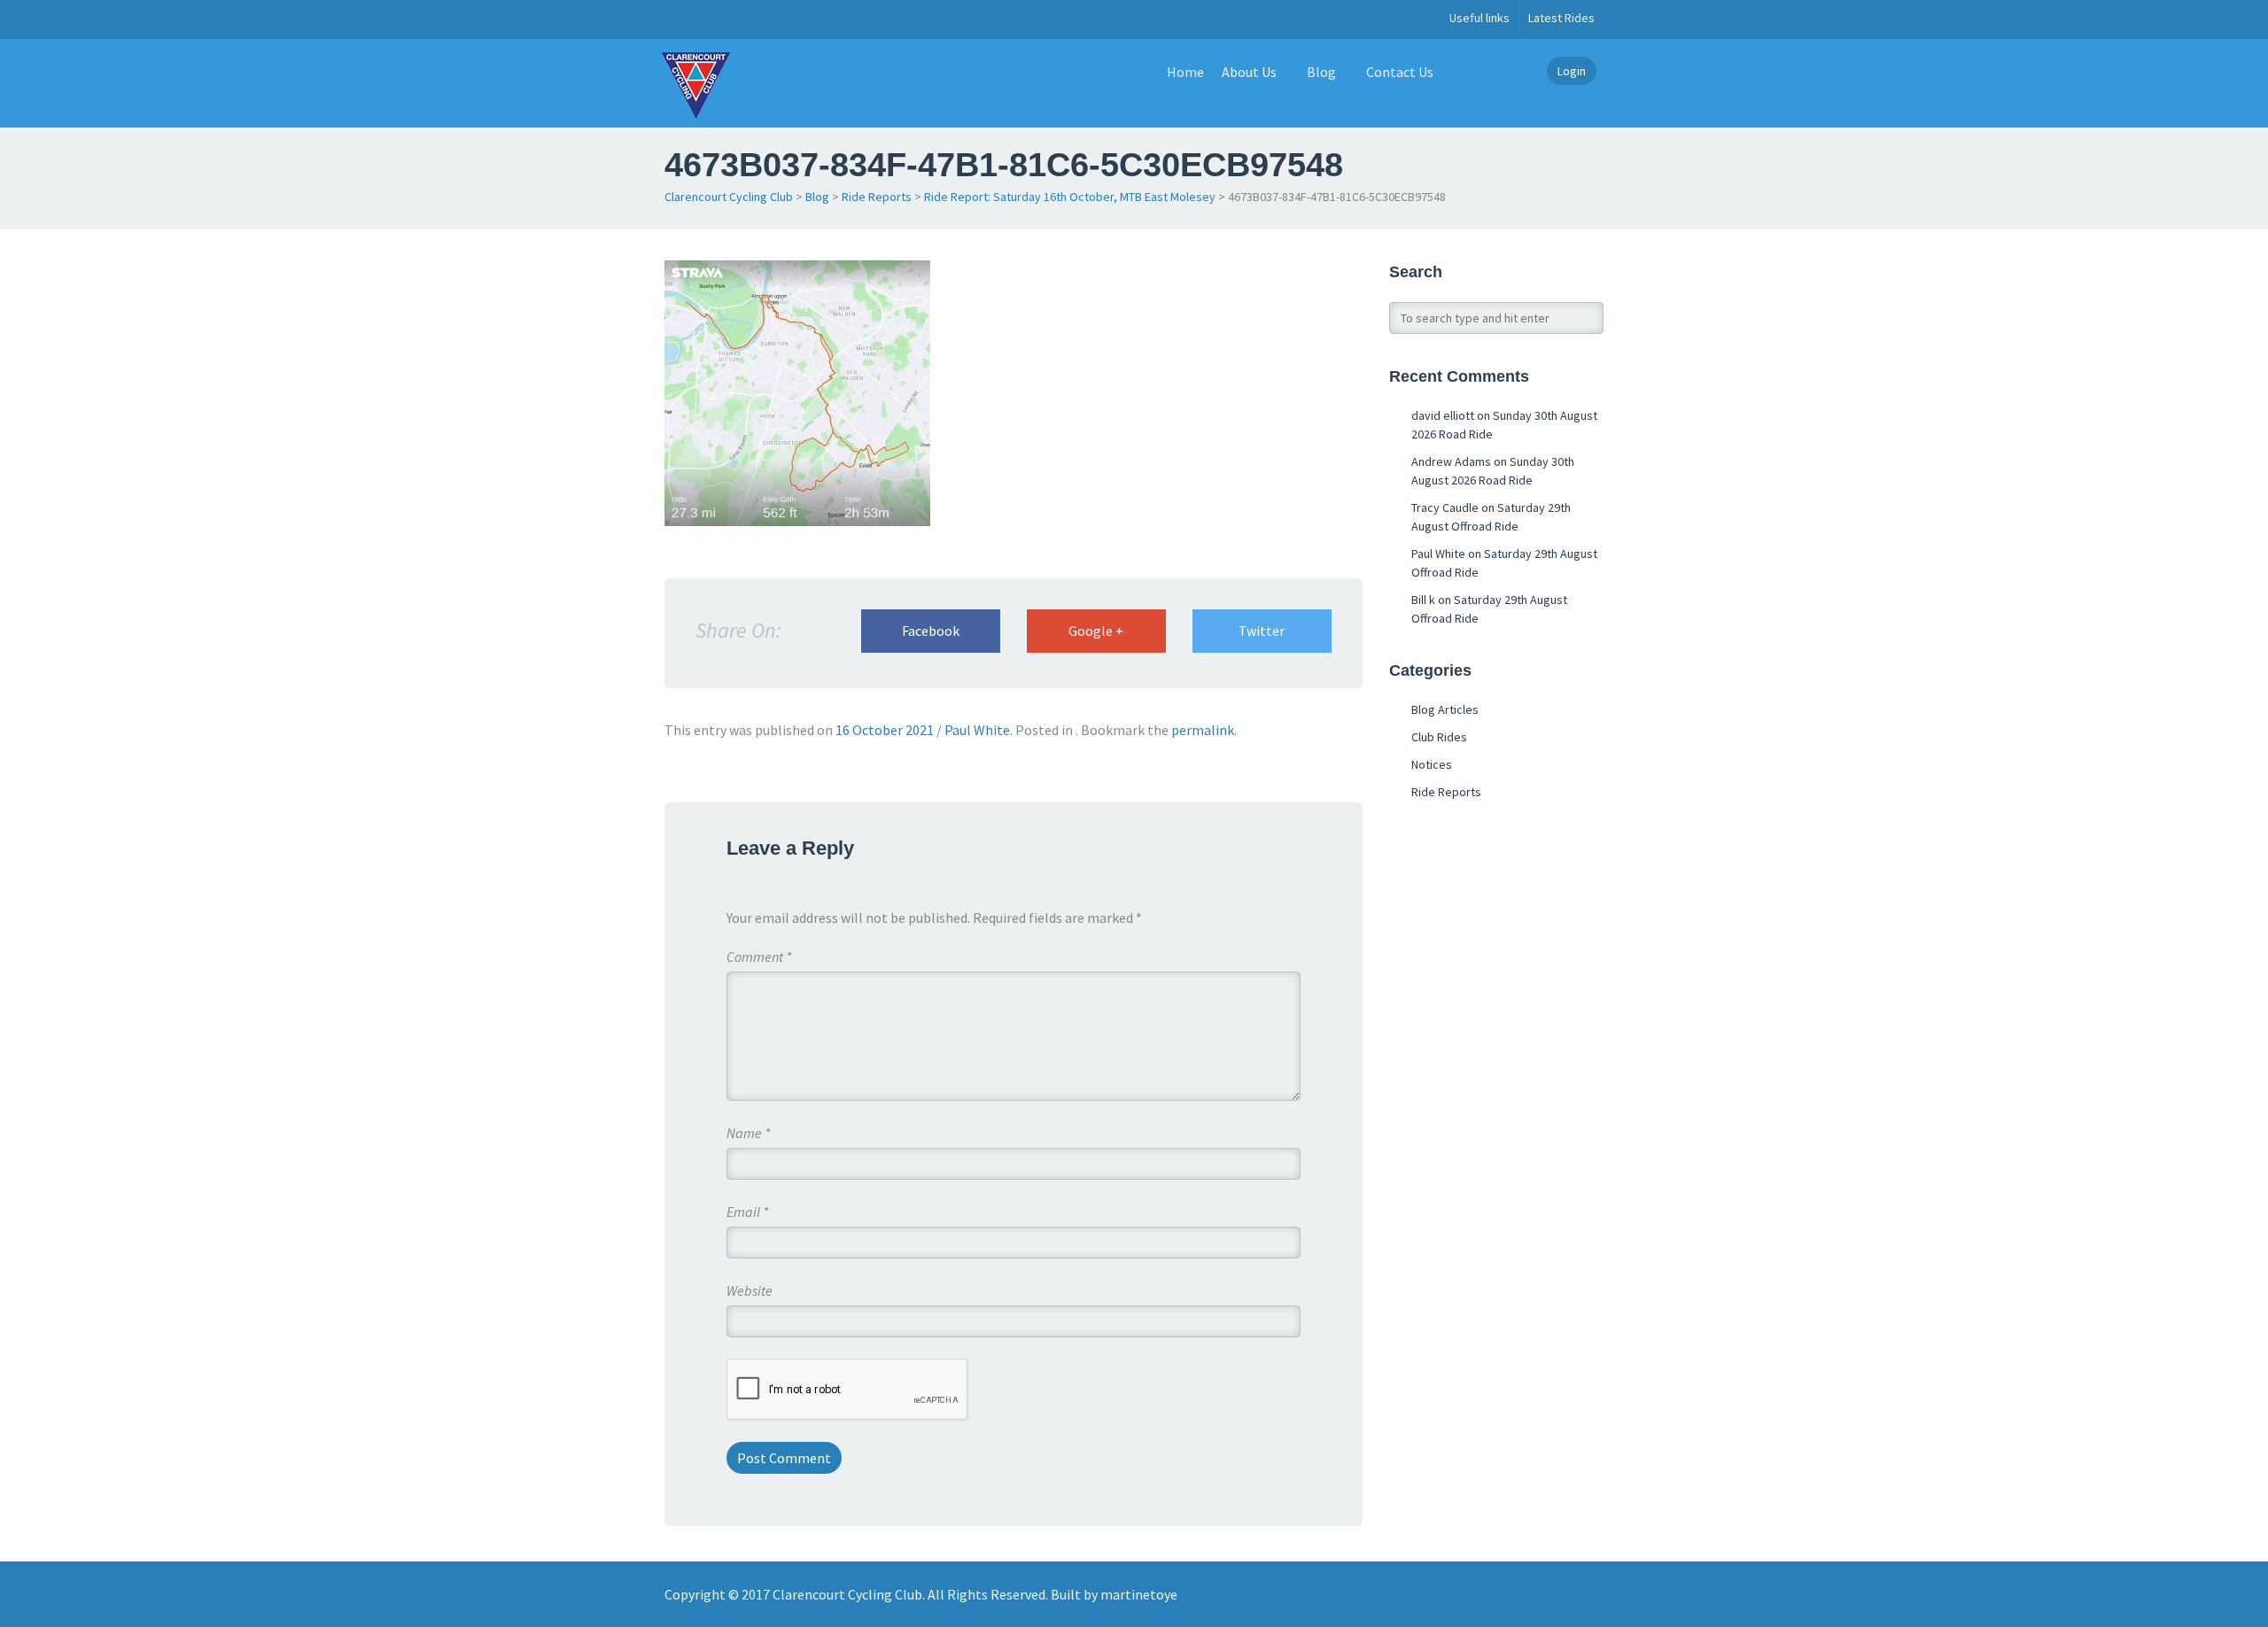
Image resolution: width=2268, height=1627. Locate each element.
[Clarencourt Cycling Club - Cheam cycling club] (695, 83)
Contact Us (1400, 72)
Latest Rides (1561, 18)
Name (748, 1133)
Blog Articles (1445, 709)
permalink (1203, 730)
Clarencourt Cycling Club (729, 197)
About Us (1249, 72)
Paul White (977, 730)
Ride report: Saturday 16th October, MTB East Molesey (1070, 197)
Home (1185, 72)
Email (747, 1212)
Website (750, 1290)
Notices (1432, 764)
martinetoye (1139, 1594)
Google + (1096, 631)
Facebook (931, 631)
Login (1572, 71)
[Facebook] (674, 19)
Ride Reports (877, 197)
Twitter (1262, 631)
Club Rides (1439, 737)
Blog (1321, 72)
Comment (759, 957)
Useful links (1480, 18)
